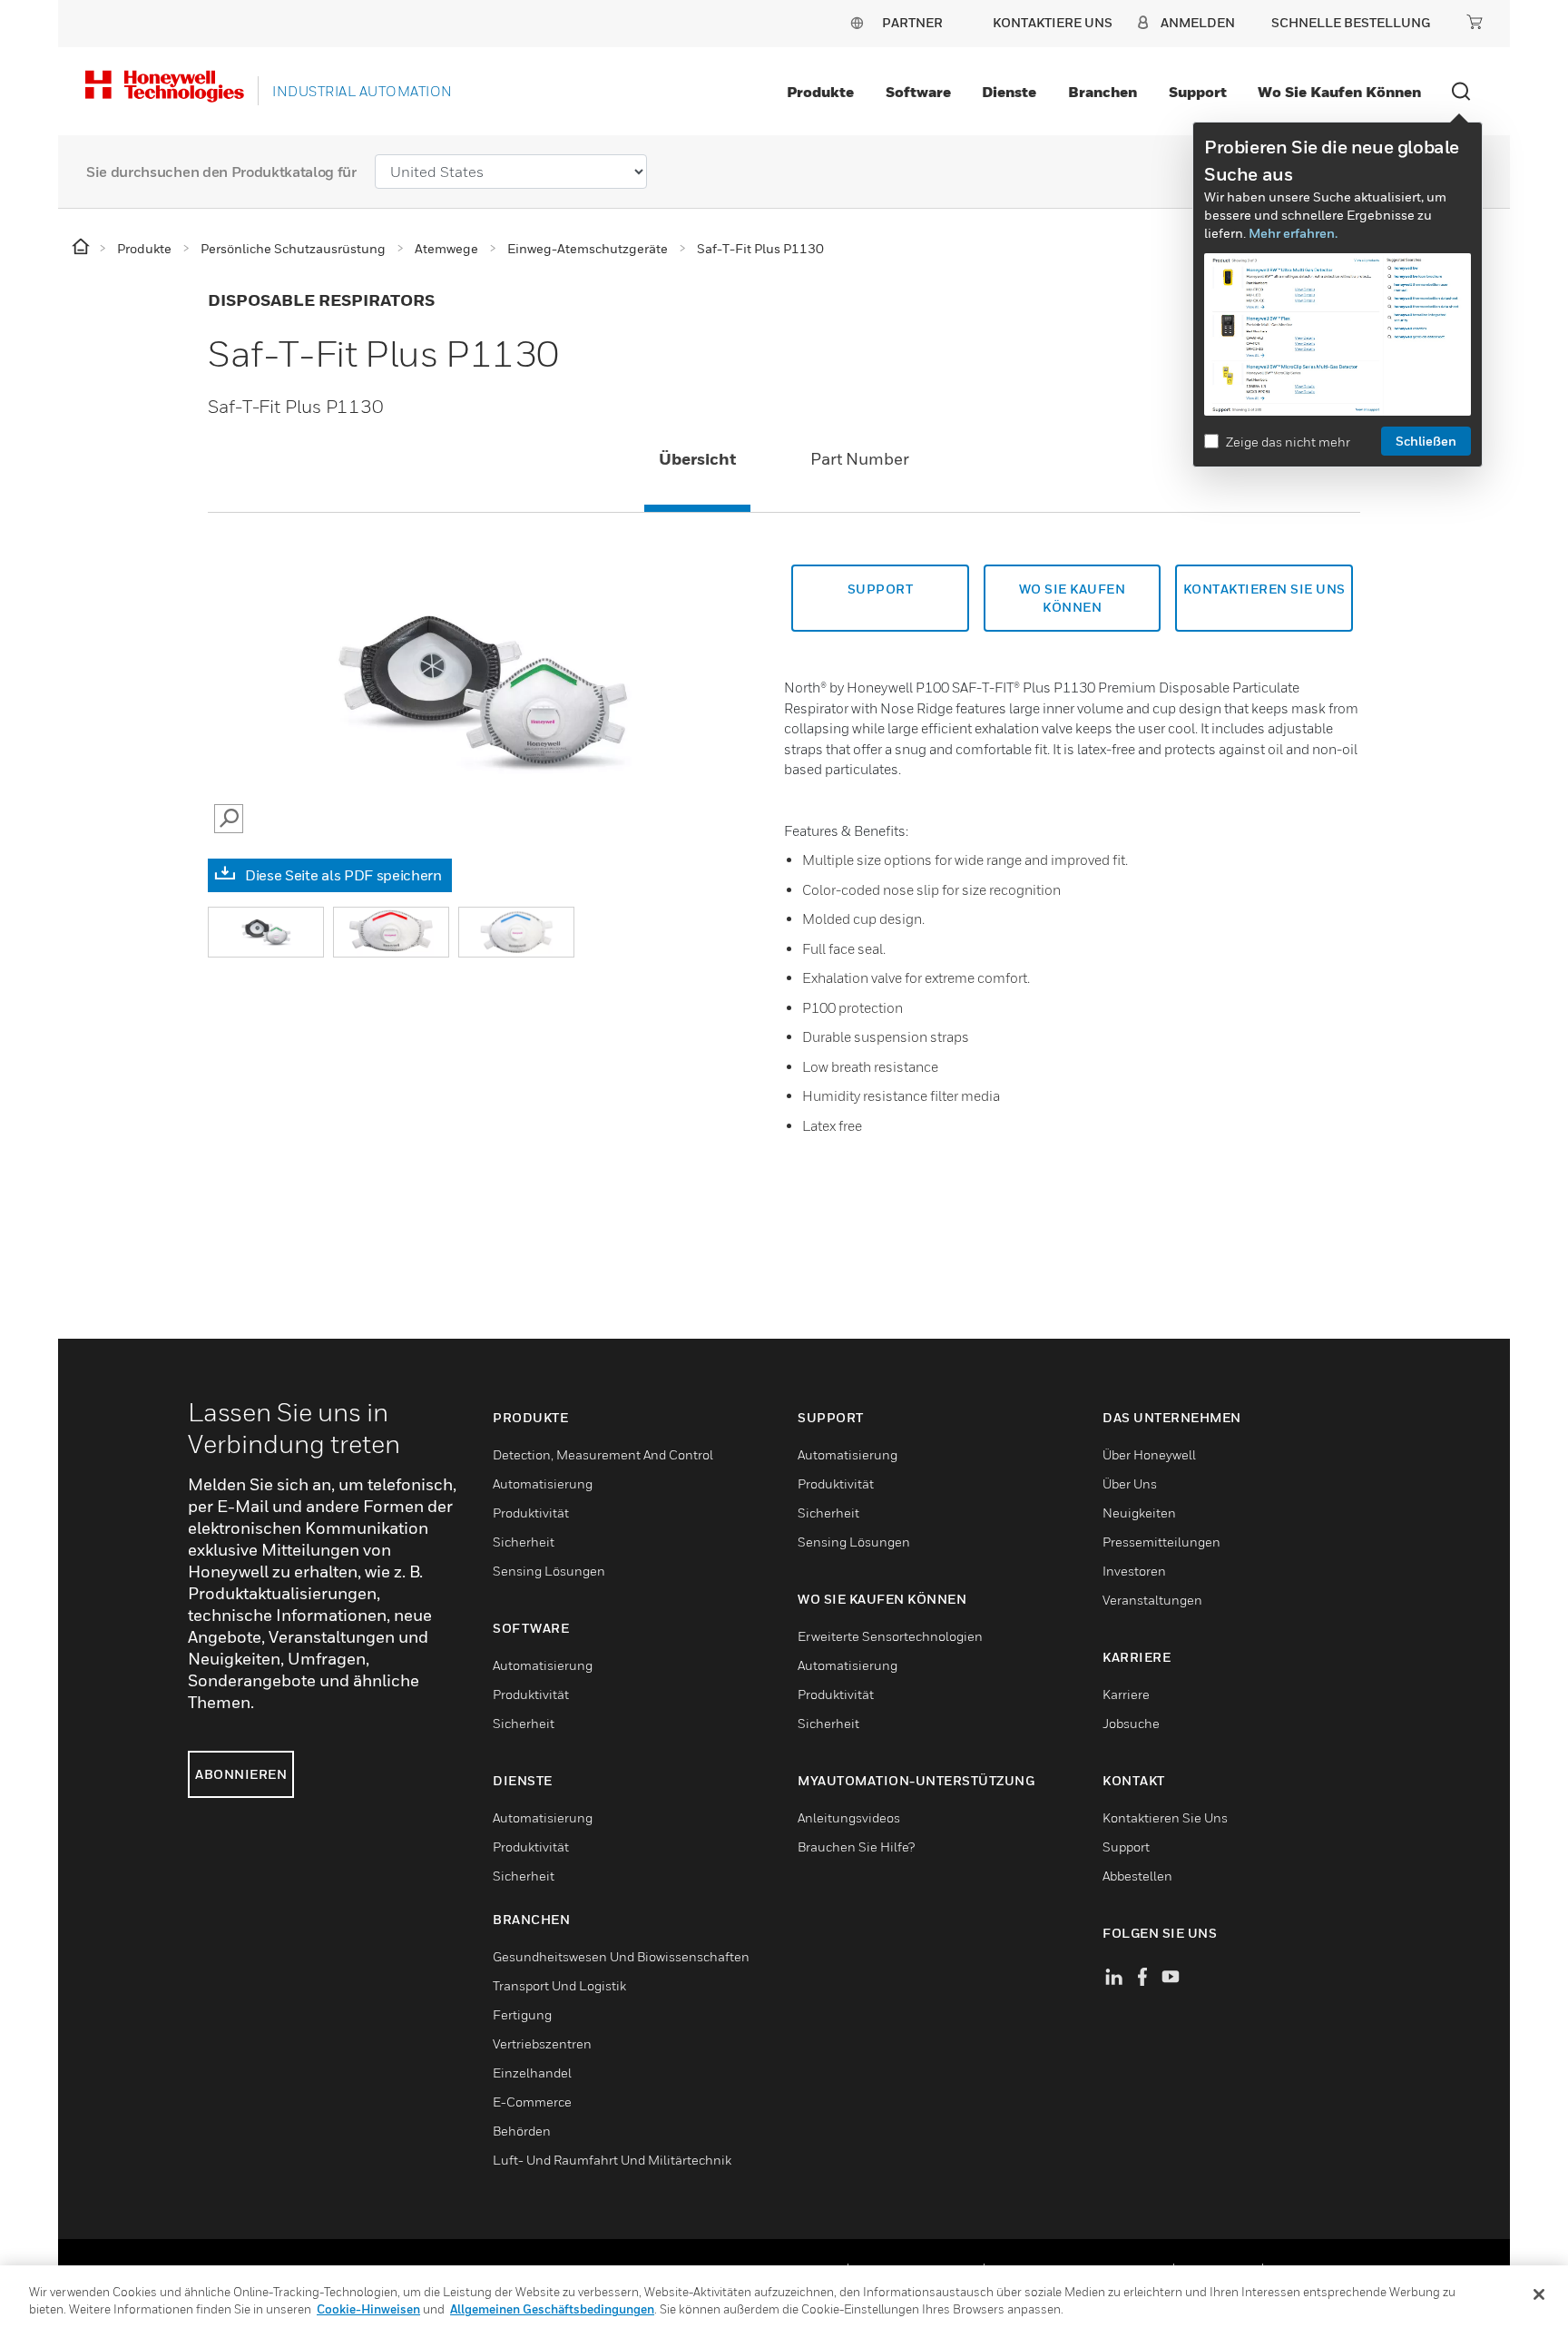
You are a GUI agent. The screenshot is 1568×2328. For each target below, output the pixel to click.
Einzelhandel (532, 2073)
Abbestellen (1137, 1876)
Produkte (820, 92)
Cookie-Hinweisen (368, 2309)
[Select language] (857, 22)
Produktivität (531, 1513)
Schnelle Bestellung (1351, 22)
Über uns (1130, 1483)
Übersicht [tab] (697, 459)
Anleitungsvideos (849, 1817)
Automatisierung (543, 1483)
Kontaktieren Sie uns (1165, 1817)
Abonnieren (241, 1774)
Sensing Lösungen (549, 1571)
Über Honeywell (1149, 1454)
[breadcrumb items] (82, 247)
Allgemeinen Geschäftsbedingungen (552, 2309)
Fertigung (522, 2014)
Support (1198, 92)
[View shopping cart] (1475, 22)
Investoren (1134, 1571)
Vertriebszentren (542, 2043)
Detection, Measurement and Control (603, 1454)
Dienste (1009, 92)
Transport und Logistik (559, 1985)
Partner (912, 22)
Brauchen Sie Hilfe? (856, 1847)
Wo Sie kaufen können (1339, 92)
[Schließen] (1539, 2294)
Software (918, 92)
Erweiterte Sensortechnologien (890, 1636)
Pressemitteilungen (1161, 1542)
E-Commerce (532, 2102)
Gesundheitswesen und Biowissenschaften (621, 1956)
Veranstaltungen (1152, 1600)
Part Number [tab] (860, 459)
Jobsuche (1131, 1723)
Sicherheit (524, 1542)
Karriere (1126, 1694)
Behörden (522, 2131)
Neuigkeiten (1139, 1513)
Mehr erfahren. (1293, 233)
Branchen (1102, 92)
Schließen (1426, 441)
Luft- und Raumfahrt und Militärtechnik (612, 2160)
